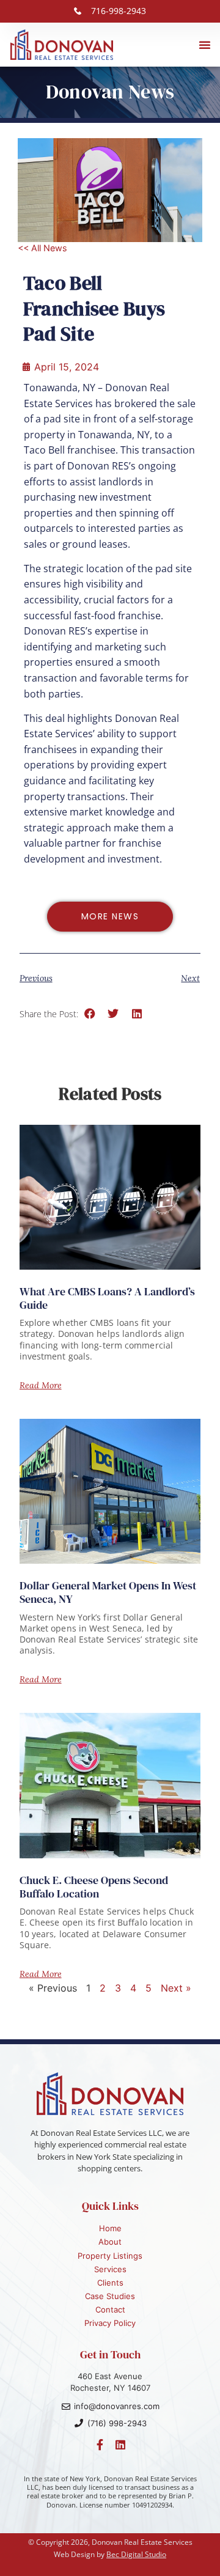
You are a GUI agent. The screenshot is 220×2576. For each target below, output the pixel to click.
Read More (41, 1385)
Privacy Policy (110, 2323)
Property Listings (110, 2256)
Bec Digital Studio (136, 2554)
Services (110, 2269)
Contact (110, 2309)
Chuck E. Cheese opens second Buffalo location (94, 1887)
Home (110, 2228)
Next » (176, 1988)
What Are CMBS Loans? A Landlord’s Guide (107, 1298)
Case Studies (110, 2296)
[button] (205, 45)
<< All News (42, 248)
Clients (110, 2283)
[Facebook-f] (100, 2445)
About (110, 2242)
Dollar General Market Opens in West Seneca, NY (108, 1592)
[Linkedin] (120, 2445)
